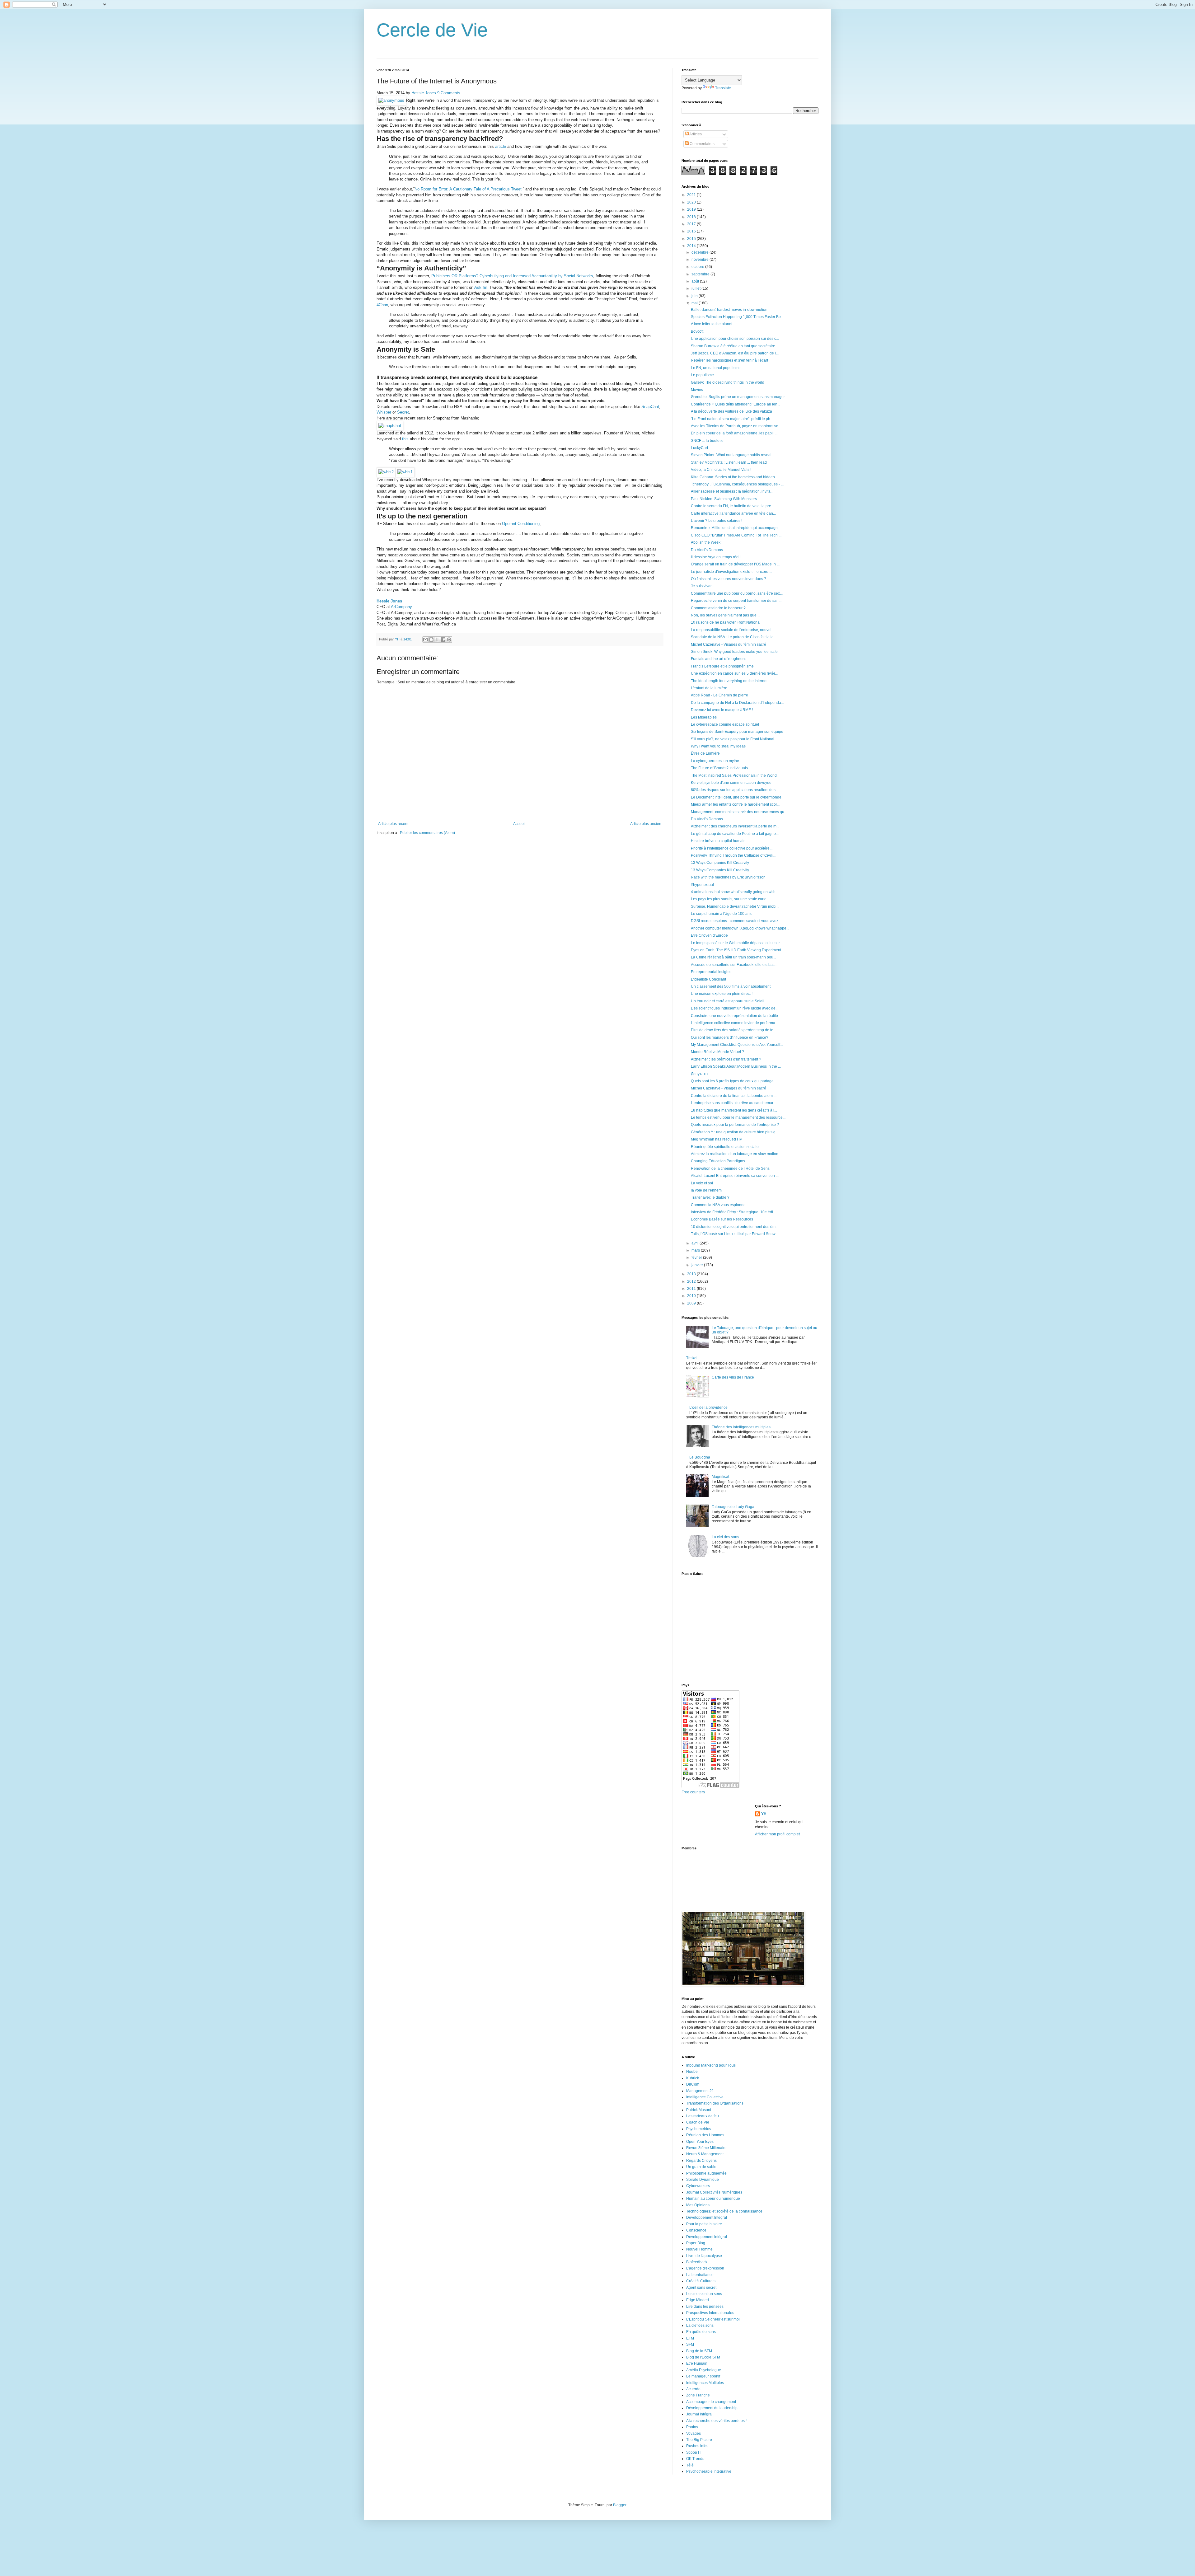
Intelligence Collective (705, 2097)
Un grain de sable (701, 2167)
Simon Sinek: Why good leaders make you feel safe (734, 652)
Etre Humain (697, 2363)
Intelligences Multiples (705, 2383)
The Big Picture (699, 2440)
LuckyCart (699, 448)
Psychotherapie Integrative (709, 2471)
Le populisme (702, 375)
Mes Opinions (698, 2205)
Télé (690, 2465)
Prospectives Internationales (710, 2313)
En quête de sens (701, 2332)
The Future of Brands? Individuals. (720, 768)
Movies (697, 390)
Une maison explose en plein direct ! (722, 994)
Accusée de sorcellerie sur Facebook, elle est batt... (734, 965)
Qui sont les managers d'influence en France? (730, 1037)
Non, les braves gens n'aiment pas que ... (726, 615)
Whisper (384, 412)
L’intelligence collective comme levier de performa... (734, 1023)
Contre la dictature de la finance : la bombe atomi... (734, 1096)
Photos (692, 2427)
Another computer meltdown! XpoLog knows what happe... (740, 928)
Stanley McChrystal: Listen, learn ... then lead (729, 462)
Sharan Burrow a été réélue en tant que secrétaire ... (735, 346)
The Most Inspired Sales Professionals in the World (734, 775)
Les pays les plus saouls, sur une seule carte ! (730, 899)
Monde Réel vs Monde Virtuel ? (717, 1052)
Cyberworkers (698, 2186)
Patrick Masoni (699, 2110)
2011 (692, 1289)
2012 (692, 1281)
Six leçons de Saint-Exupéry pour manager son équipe (737, 732)
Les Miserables (704, 717)
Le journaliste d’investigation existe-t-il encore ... (731, 572)
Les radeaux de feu (703, 2116)
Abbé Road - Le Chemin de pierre (719, 695)
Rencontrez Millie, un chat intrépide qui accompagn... (736, 528)
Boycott (697, 331)
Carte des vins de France (733, 1377)
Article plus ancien (646, 824)
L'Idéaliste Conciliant (708, 979)
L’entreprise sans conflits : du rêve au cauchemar (732, 1103)
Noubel (692, 2072)
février (697, 1258)
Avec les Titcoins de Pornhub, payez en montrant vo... (736, 426)
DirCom (693, 2084)
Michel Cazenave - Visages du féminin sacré (729, 644)
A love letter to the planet (712, 324)
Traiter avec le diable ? (710, 1197)
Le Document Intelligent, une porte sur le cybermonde (736, 797)
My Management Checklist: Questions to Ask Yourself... (737, 1045)
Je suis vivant (702, 586)
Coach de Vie (698, 2122)
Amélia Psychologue (704, 2370)
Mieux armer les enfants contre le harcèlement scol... (735, 804)
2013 (692, 1274)
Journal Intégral (699, 2414)
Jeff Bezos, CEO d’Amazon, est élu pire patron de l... (735, 353)
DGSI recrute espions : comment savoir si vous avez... (736, 921)
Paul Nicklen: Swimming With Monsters (724, 499)
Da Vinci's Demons (707, 550)
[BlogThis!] (431, 639)
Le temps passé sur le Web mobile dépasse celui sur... (737, 943)
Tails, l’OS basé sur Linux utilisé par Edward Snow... (734, 1234)
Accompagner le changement (711, 2402)
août (696, 281)
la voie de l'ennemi (707, 1190)
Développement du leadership (712, 2408)
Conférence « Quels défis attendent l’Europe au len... (736, 404)
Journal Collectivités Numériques (714, 2192)
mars (696, 1250)
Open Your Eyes (700, 2142)
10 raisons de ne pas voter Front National (726, 622)
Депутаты (700, 1074)
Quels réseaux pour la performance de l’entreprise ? (735, 1125)
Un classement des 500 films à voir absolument (731, 986)
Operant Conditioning (521, 524)
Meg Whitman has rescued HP (717, 1139)
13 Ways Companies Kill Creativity (720, 863)
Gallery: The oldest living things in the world (728, 382)
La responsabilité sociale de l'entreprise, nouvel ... (733, 630)
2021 (692, 195)
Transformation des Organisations (715, 2103)
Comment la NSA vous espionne (718, 1205)
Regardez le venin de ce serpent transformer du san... (736, 601)
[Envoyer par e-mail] (425, 639)
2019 (692, 209)
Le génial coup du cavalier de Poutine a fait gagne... (735, 834)
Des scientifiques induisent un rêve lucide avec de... (735, 1008)
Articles (695, 134)
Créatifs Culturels (701, 2281)
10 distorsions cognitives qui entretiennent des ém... (735, 1227)
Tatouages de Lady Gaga (733, 1507)
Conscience (696, 2230)
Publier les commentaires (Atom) (427, 833)
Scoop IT (694, 2452)
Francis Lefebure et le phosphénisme (722, 666)
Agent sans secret (701, 2288)
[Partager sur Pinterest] (449, 639)
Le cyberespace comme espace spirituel (725, 724)
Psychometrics (698, 2129)
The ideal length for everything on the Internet (729, 681)
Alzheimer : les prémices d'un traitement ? (726, 1059)
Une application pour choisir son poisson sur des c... (735, 339)
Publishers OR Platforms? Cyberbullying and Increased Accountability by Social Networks (512, 276)
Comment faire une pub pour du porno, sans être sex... (737, 593)
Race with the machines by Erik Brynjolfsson (728, 877)
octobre (698, 267)
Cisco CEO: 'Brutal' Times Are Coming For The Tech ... (736, 535)
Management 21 (700, 2091)
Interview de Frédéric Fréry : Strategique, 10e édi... (733, 1212)
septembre (701, 274)
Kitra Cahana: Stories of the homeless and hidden (733, 477)
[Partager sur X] (437, 639)
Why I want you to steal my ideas (718, 746)
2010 (692, 1296)
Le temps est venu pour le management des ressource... (738, 1117)
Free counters (693, 1792)
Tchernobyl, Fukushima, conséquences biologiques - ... (737, 484)
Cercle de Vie (432, 30)
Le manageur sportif (703, 2376)
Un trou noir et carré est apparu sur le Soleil (728, 1001)
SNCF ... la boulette (707, 441)
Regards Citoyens (701, 2161)
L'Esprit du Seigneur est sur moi (713, 2319)
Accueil (519, 824)
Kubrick (693, 2078)
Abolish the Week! (706, 542)
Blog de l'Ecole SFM (703, 2357)
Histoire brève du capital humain (718, 841)
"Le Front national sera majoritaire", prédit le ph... (732, 419)
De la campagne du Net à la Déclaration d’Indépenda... (737, 703)
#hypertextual (702, 885)
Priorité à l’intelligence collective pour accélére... (732, 848)
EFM (690, 2338)
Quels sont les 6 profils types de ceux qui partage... (734, 1081)
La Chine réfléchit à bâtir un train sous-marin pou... (733, 957)
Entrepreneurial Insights (711, 972)
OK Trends (695, 2459)
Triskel (692, 1358)
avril (696, 1243)
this (405, 439)
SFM (690, 2344)
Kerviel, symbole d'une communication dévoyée (731, 783)
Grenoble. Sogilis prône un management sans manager (738, 397)
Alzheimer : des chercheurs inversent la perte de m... (735, 826)
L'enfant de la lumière (709, 688)
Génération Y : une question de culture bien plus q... (735, 1132)
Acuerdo (693, 2389)
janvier (698, 1265)
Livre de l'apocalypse (704, 2256)
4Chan (382, 305)
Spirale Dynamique (703, 2180)
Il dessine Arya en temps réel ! (716, 557)
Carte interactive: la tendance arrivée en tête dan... (733, 513)
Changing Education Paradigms (718, 1161)
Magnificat (720, 1477)
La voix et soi (702, 1183)
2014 (692, 246)
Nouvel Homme (699, 2249)
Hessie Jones (424, 93)
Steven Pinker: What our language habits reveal (731, 455)
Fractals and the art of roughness (719, 659)
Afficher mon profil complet (777, 1834)
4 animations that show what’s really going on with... (735, 892)
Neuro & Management (705, 2154)
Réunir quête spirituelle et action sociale (725, 1147)
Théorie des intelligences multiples (741, 1427)
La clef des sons (725, 1537)
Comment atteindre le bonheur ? (718, 608)
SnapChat (650, 407)
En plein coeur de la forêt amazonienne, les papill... (734, 433)
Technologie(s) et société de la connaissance (724, 2211)
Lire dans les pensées (705, 2307)
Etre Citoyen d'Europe (709, 935)
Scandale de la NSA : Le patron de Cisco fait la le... (734, 637)
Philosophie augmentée (706, 2173)
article (501, 146)
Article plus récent (393, 824)
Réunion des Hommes (705, 2135)
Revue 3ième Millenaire (706, 2148)
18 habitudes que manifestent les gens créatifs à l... (734, 1110)
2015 (692, 239)
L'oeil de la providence (708, 1407)
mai (695, 303)
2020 (692, 202)
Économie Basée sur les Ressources (722, 1219)
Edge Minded (698, 2300)
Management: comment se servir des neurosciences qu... (739, 812)
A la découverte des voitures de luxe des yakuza (731, 411)
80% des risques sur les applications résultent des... (735, 790)
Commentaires (702, 144)
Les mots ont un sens (704, 2294)
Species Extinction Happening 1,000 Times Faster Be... (737, 317)
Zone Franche (698, 2395)
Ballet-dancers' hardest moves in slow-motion (729, 310)
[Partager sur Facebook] (443, 639)
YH (764, 1814)
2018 (692, 217)
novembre (701, 260)
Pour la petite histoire (704, 2224)
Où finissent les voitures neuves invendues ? (729, 579)
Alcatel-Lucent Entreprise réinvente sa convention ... (735, 1176)
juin (695, 296)
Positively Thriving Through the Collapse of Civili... (733, 855)
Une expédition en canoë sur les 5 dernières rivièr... (734, 673)
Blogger (620, 2505)
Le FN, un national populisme (716, 368)
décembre (701, 252)
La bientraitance (700, 2275)
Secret (403, 412)
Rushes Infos (697, 2446)
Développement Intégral (707, 2218)
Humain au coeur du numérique (713, 2199)
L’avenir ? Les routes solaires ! (717, 521)
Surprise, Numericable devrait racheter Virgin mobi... (735, 906)
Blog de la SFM (699, 2351)
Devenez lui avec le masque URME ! (722, 710)
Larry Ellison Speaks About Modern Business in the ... (736, 1066)
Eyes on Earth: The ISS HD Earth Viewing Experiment (736, 950)
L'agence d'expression (705, 2268)
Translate (723, 88)
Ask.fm (481, 287)
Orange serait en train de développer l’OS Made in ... (735, 564)
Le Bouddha (700, 1457)
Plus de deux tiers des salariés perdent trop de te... (733, 1030)
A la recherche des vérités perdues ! (716, 2421)
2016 (692, 231)
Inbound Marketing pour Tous (711, 2065)
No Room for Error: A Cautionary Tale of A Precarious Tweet (469, 189)
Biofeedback (697, 2262)
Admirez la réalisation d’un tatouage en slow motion (735, 1154)
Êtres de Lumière (705, 753)
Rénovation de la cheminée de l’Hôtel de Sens (730, 1169)
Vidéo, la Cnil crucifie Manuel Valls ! (721, 470)
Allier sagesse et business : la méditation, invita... (732, 491)
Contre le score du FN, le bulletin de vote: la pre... (732, 506)
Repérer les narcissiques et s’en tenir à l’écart (729, 360)
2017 (692, 224)
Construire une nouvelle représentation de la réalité (734, 1016)
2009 (692, 1303)
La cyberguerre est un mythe (715, 761)
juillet (696, 288)
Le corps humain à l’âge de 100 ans (721, 914)
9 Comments (449, 93)
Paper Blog (696, 2243)
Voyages (694, 2433)
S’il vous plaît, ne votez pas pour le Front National (733, 739)
